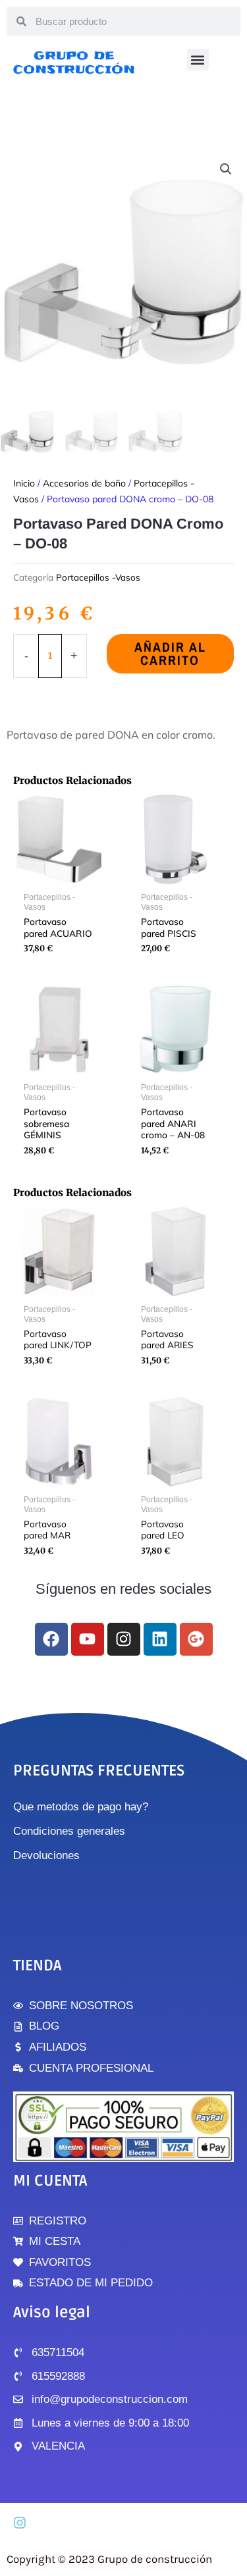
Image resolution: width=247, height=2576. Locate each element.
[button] (198, 60)
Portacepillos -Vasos (98, 577)
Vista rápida (58, 875)
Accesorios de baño (84, 483)
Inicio (24, 483)
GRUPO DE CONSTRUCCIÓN (74, 62)
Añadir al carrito (170, 653)
